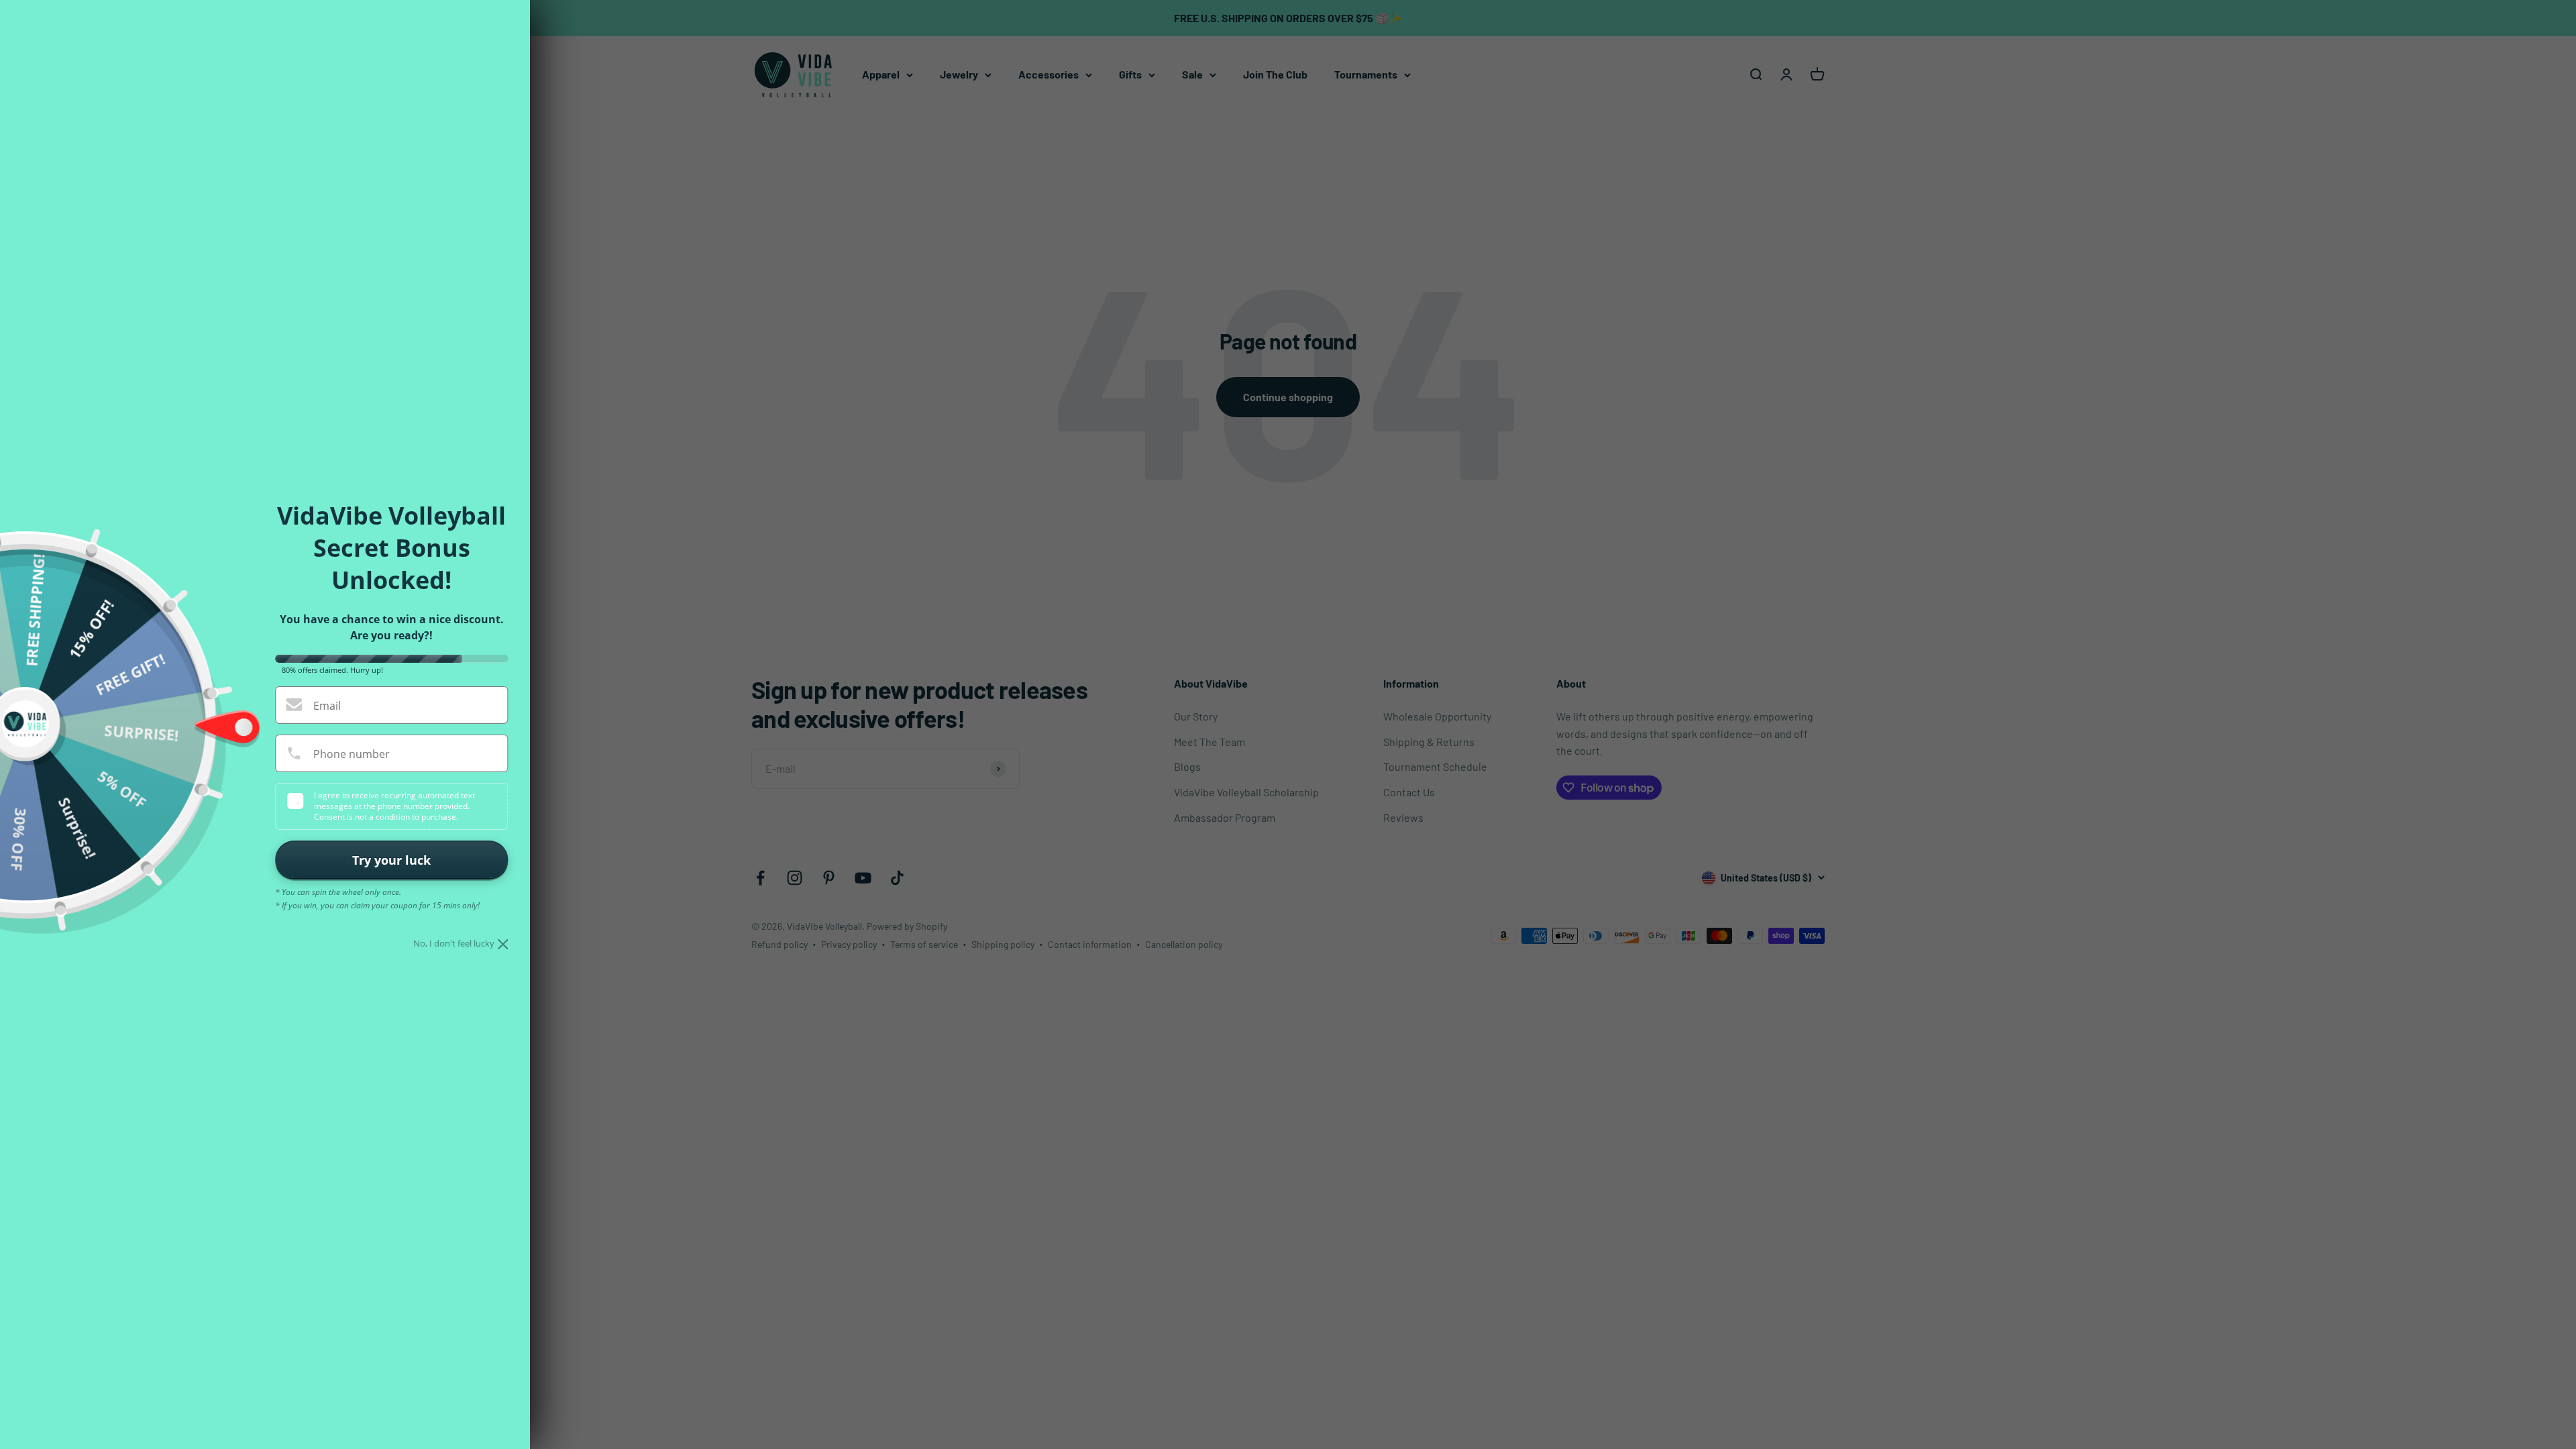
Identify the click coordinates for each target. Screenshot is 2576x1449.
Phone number (352, 754)
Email (327, 706)
